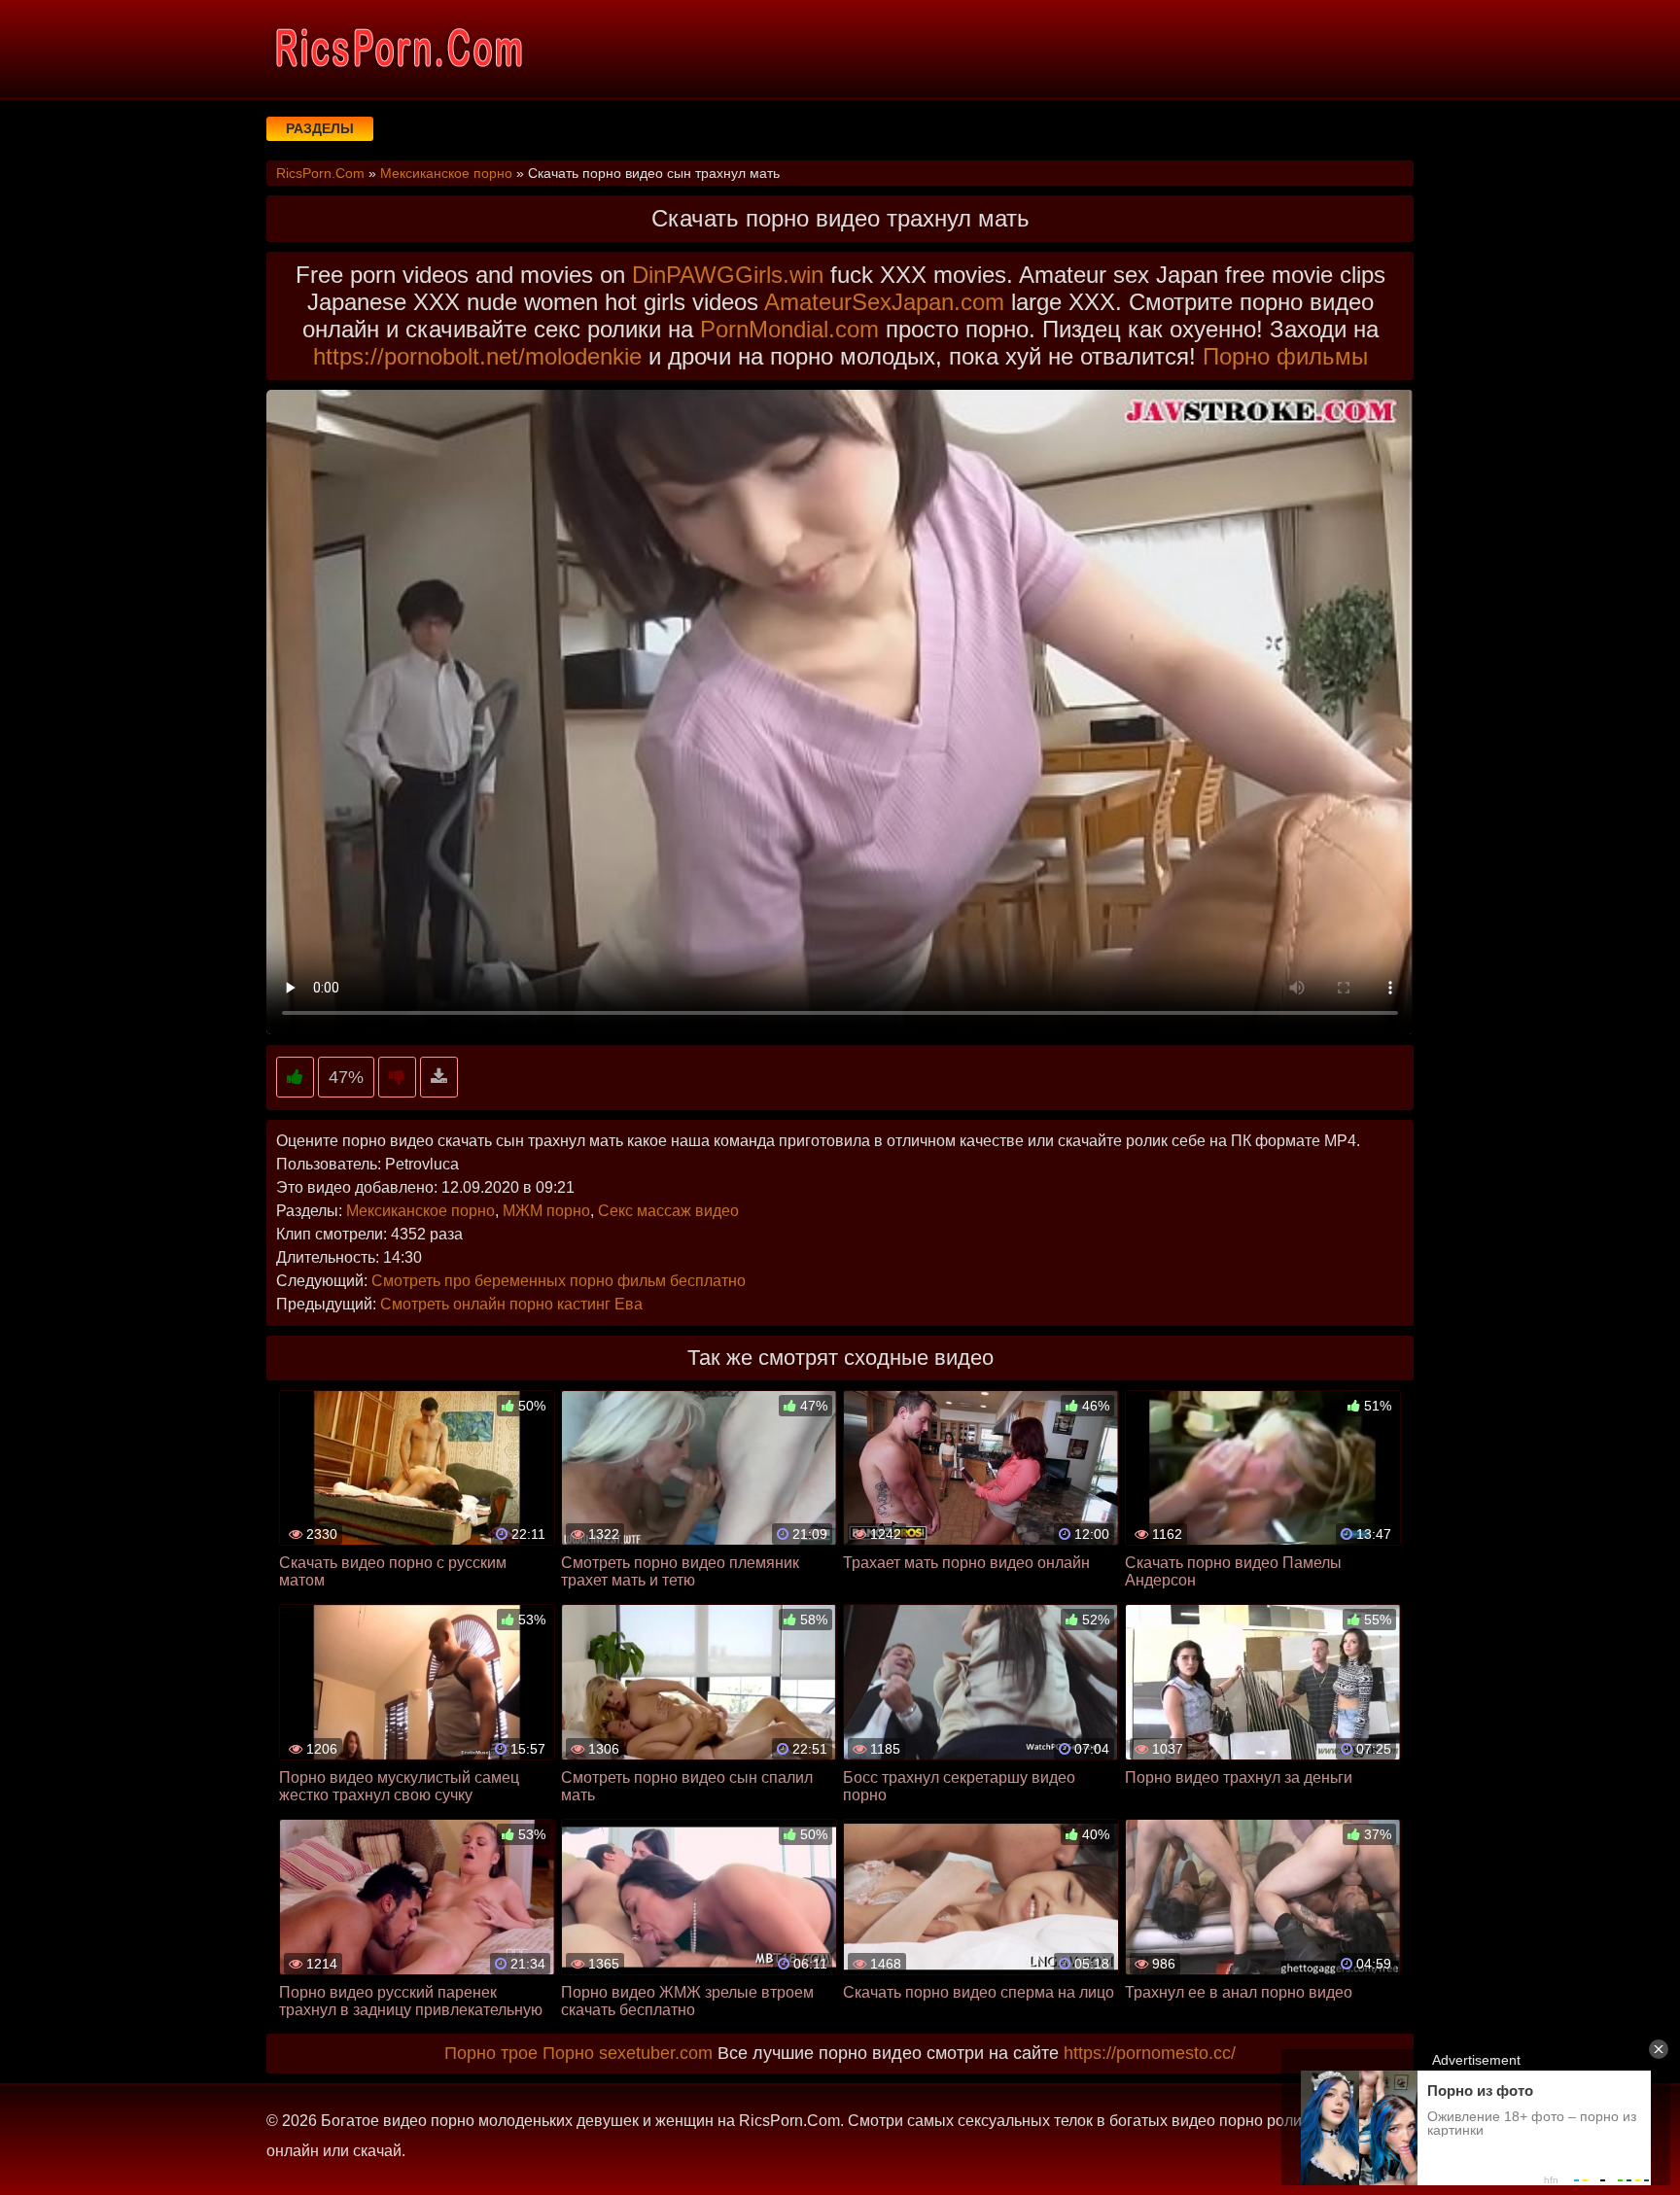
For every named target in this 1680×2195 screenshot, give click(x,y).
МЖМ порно (546, 1211)
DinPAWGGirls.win (728, 275)
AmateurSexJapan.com (884, 302)
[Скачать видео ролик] (439, 1078)
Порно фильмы (1285, 356)
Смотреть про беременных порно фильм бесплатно (559, 1281)
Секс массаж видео (668, 1211)
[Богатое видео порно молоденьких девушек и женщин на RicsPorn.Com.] (398, 49)
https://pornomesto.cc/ (1150, 2053)
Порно (568, 2053)
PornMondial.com (789, 329)
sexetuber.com (656, 2053)
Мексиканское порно (420, 1211)
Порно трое (491, 2053)
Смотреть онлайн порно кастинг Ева (511, 1304)
